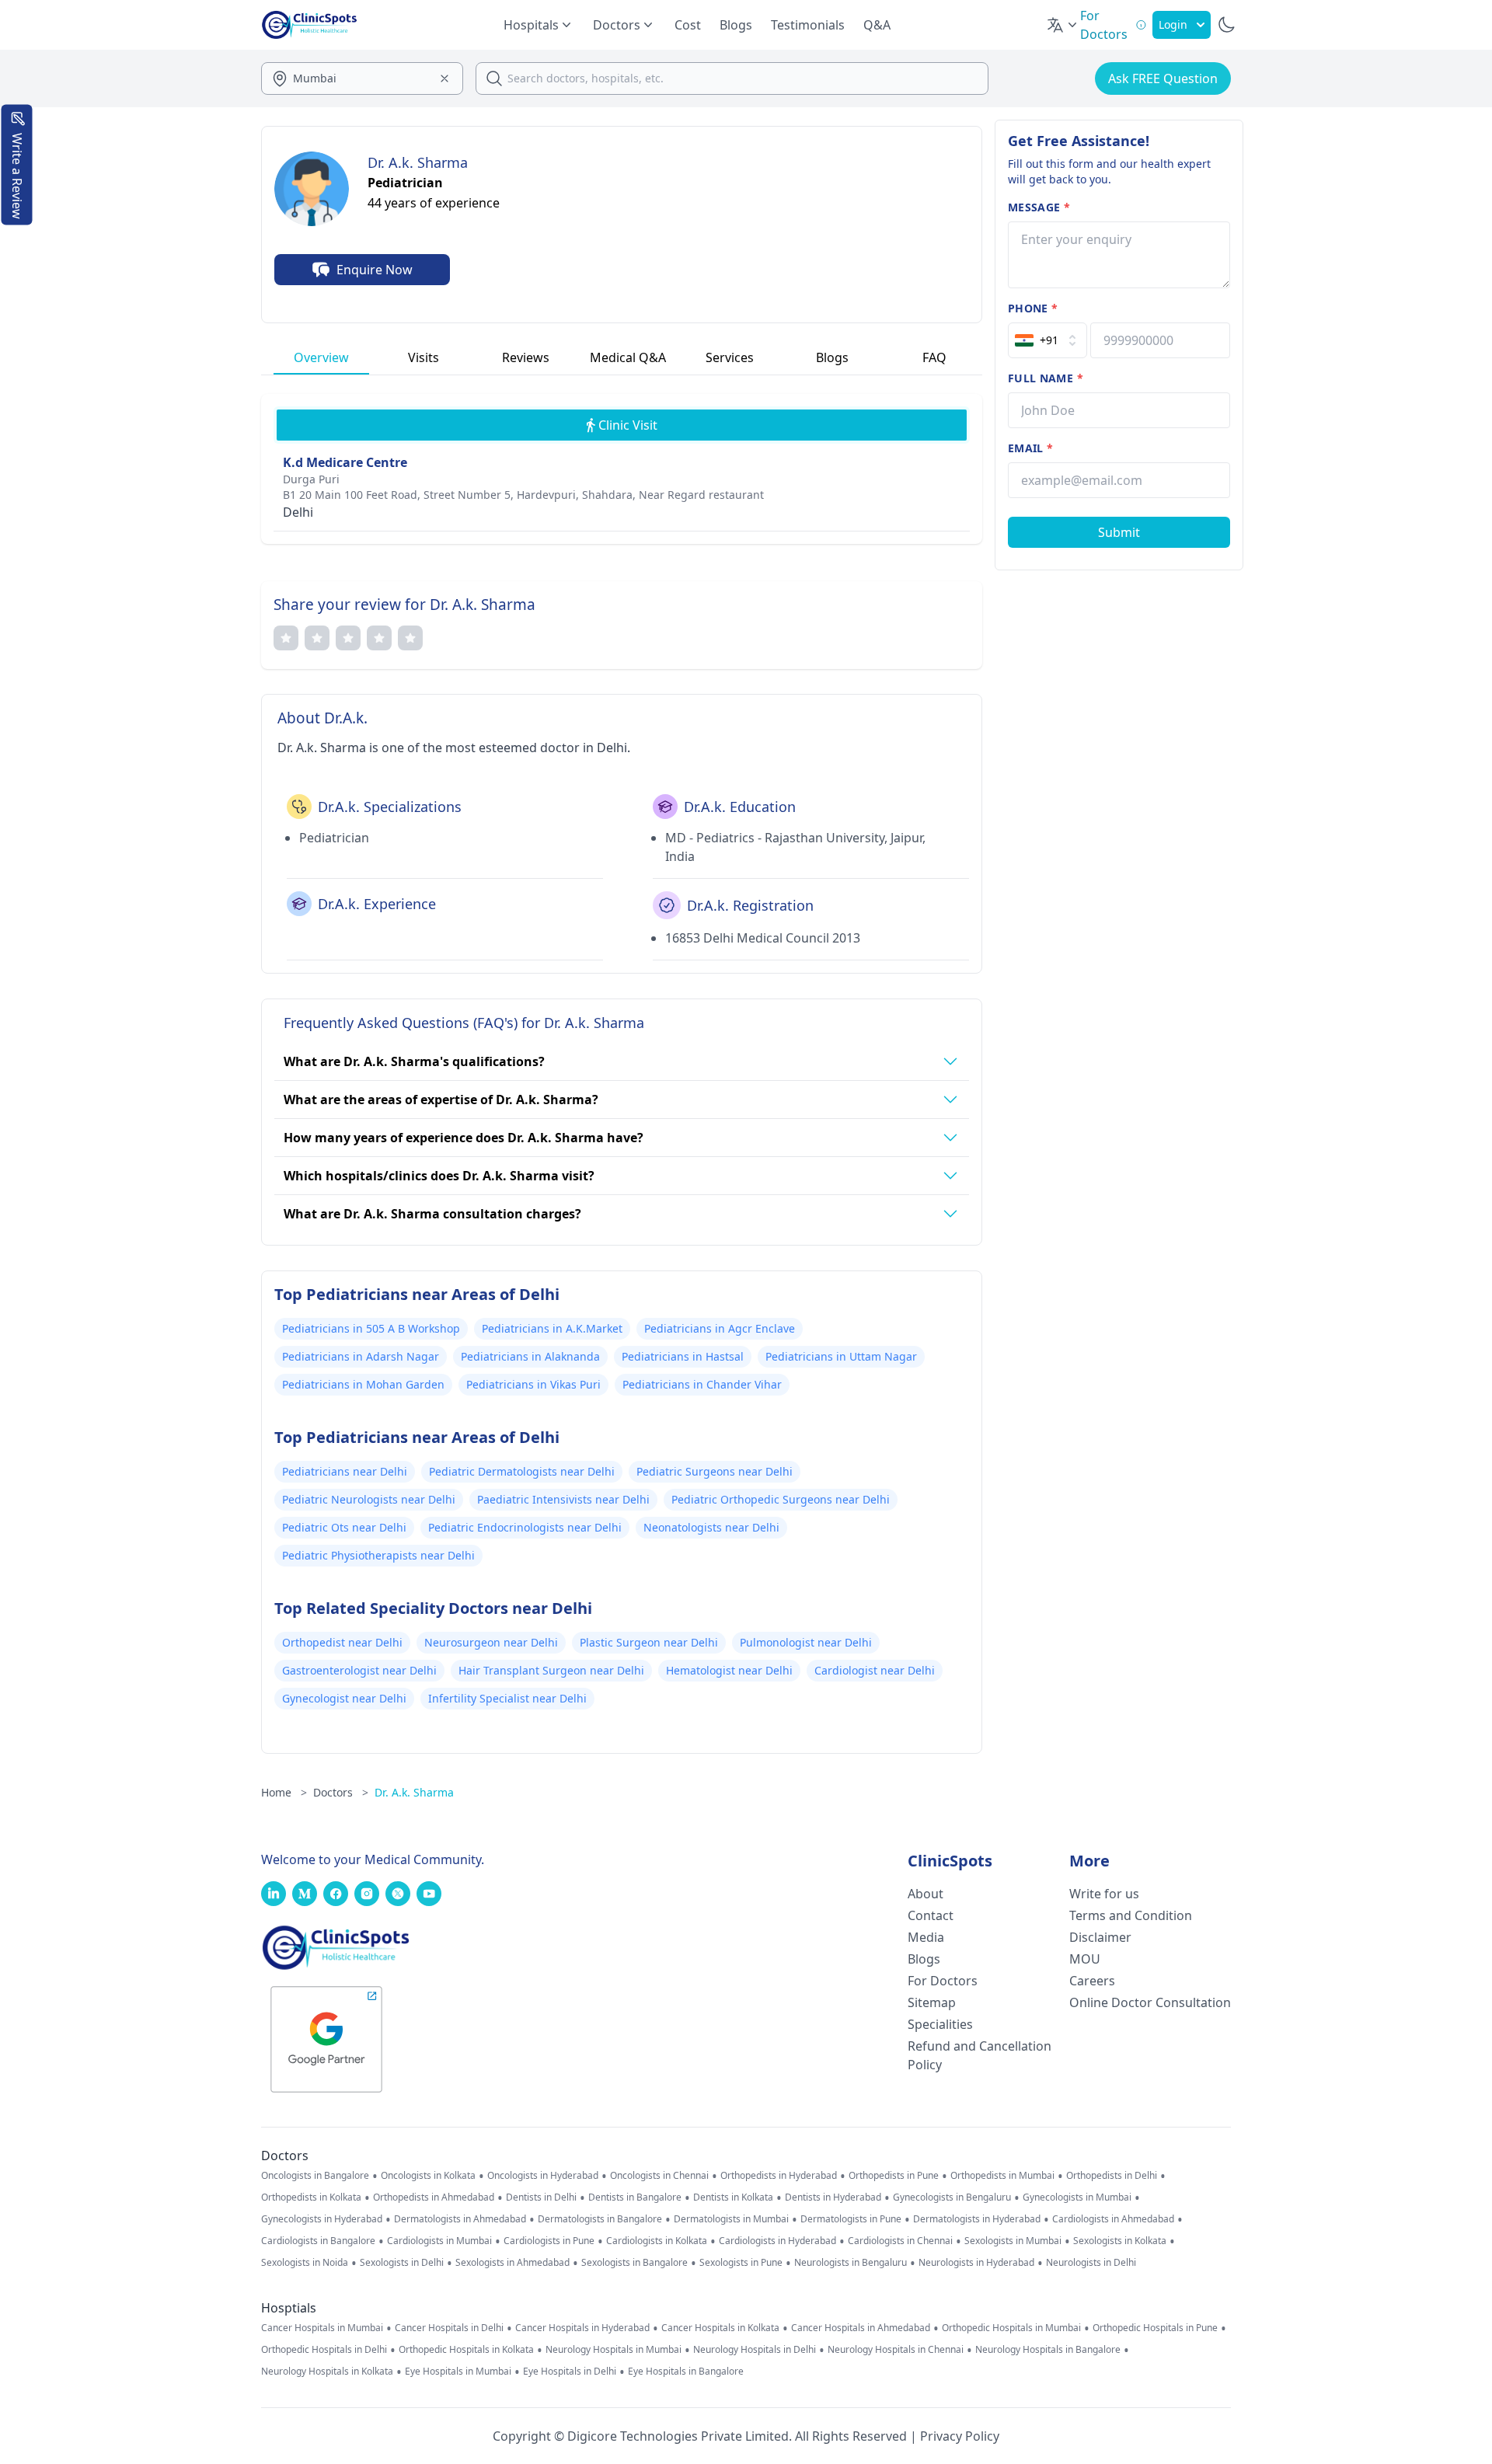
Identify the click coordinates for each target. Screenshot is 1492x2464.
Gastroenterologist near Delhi (359, 1670)
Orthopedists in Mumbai (1002, 2176)
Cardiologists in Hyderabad (777, 2241)
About (926, 1894)
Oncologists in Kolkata (428, 2176)
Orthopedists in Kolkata (311, 2197)
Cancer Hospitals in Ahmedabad (861, 2328)
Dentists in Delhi (541, 2197)
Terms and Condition (1131, 1915)
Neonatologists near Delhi (711, 1527)
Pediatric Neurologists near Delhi (369, 1499)
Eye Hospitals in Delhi (570, 2372)
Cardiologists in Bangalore (318, 2241)
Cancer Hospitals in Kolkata (720, 2328)
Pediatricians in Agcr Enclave (720, 1328)
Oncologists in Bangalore (315, 2176)
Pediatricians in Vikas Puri (533, 1384)
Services (730, 357)
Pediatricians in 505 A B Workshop (371, 1328)
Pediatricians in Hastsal (683, 1356)
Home (284, 1792)
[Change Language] (1063, 25)
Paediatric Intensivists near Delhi (563, 1499)
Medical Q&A (628, 357)
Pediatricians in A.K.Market (552, 1328)
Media (926, 1937)
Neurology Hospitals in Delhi (755, 2350)
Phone (1033, 308)
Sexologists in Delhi (402, 2263)
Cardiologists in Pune (549, 2241)
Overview (321, 357)
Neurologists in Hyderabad (976, 2263)
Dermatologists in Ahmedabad (460, 2219)
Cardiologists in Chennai (900, 2241)
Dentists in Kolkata (733, 2197)
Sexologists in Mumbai (1013, 2241)
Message (1039, 207)
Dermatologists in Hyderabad (977, 2219)
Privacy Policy (960, 2436)
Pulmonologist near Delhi (806, 1642)
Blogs (736, 25)
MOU (1085, 1959)
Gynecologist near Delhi (344, 1698)
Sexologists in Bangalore (634, 2263)
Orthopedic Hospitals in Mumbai (1011, 2328)
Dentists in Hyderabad (833, 2197)
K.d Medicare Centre (345, 462)
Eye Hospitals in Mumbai (458, 2372)
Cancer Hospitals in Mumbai (322, 2328)
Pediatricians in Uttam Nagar (841, 1356)
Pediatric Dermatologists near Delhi (522, 1471)
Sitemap (932, 2002)
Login (1173, 24)
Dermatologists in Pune (851, 2219)
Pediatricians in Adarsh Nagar (361, 1356)
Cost (688, 25)
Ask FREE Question (1163, 78)
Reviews (526, 357)
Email (1030, 448)
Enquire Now (375, 270)
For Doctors (943, 1981)
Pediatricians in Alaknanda (530, 1356)
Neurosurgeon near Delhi (491, 1642)
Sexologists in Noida (305, 2263)
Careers (1092, 1981)
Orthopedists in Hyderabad (779, 2176)
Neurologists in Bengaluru (851, 2263)
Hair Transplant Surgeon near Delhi (551, 1670)
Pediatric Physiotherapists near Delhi (378, 1555)
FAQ (934, 357)
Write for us (1104, 1894)
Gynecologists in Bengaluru (952, 2197)
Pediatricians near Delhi (345, 1471)
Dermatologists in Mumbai (731, 2219)
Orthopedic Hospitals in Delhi (324, 2350)
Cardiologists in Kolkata (657, 2241)
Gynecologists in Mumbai (1077, 2197)
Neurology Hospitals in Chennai (896, 2350)
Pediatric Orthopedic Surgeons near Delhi (781, 1499)
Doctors (341, 1792)
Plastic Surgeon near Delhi (649, 1642)
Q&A (877, 25)
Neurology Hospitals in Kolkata (327, 2372)
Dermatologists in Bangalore (600, 2219)
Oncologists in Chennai (659, 2176)
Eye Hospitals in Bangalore (686, 2372)
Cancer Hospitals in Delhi (449, 2328)
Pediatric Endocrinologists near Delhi (525, 1527)
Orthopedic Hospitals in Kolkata (466, 2350)
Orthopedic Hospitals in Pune (1155, 2328)
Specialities (940, 2024)
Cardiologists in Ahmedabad (1113, 2219)
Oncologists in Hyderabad (543, 2176)
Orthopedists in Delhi (1112, 2176)
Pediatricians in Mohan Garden (363, 1384)
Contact (931, 1915)
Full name (1046, 378)
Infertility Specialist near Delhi (507, 1698)
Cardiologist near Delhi (875, 1670)
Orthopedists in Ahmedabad (434, 2197)
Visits (424, 357)
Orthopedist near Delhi (342, 1642)
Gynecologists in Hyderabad (322, 2219)
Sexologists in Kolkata (1120, 2241)
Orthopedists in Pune (894, 2176)
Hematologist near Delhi (729, 1670)
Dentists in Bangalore (635, 2197)
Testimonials (808, 25)
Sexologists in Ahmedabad (512, 2263)
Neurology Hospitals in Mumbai (614, 2350)
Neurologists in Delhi (1091, 2263)
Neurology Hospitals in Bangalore (1048, 2350)
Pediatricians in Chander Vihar (702, 1384)
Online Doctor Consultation (1150, 2002)
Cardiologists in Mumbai (439, 2241)
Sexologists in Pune (741, 2263)
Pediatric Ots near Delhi (344, 1527)
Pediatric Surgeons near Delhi (715, 1471)
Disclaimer (1100, 1937)
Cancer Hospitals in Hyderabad (582, 2328)
